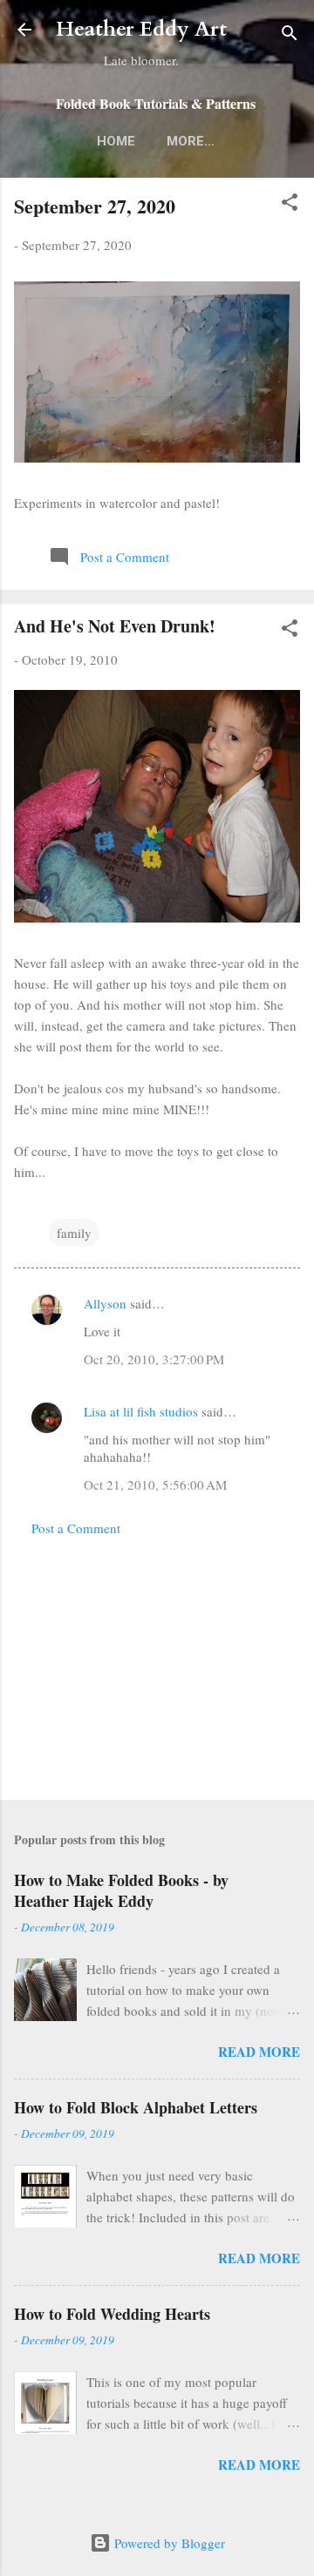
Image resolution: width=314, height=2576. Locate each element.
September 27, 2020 (95, 206)
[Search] (290, 35)
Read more (259, 2052)
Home (116, 141)
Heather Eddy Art (141, 29)
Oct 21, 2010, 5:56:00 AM (155, 1484)
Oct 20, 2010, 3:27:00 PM (154, 1359)
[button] (290, 205)
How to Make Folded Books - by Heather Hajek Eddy (121, 1890)
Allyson (105, 1303)
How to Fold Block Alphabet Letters (136, 2107)
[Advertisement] (157, 1663)
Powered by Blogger (168, 2543)
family (74, 1233)
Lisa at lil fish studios (141, 1411)
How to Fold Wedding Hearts (112, 2314)
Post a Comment (76, 1528)
